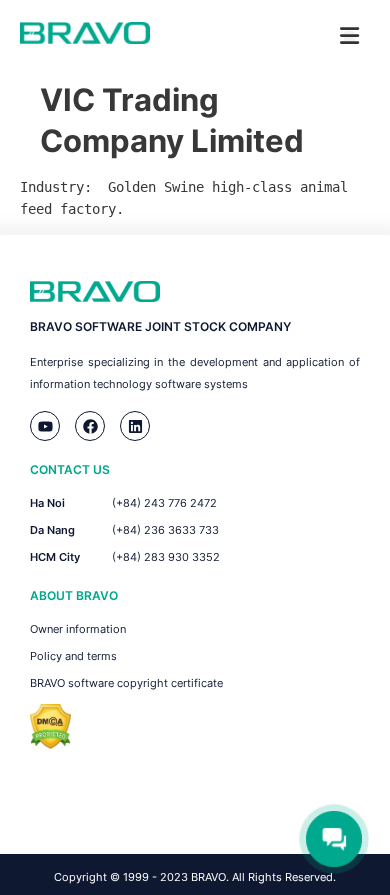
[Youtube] (45, 426)
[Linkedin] (135, 426)
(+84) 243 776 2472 (164, 503)
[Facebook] (90, 426)
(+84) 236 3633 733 (165, 530)
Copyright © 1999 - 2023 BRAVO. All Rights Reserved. (195, 877)
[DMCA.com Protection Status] (50, 743)
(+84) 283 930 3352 (166, 557)
